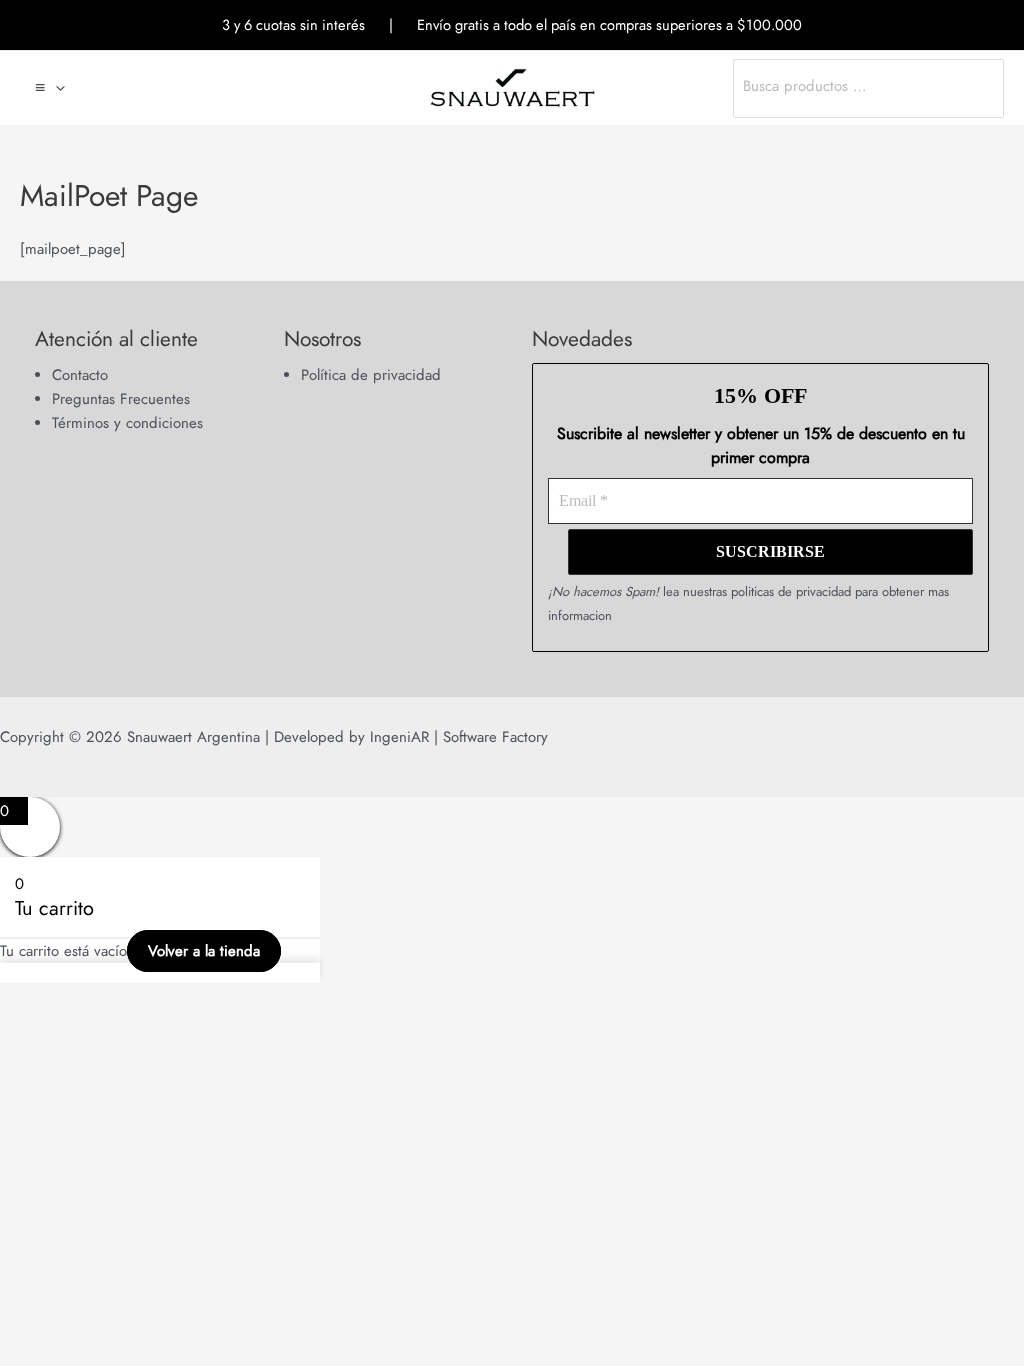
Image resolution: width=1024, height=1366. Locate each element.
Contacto (80, 375)
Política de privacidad (371, 375)
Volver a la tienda (204, 951)
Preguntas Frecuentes (121, 399)
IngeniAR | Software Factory (456, 737)
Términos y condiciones (127, 423)
